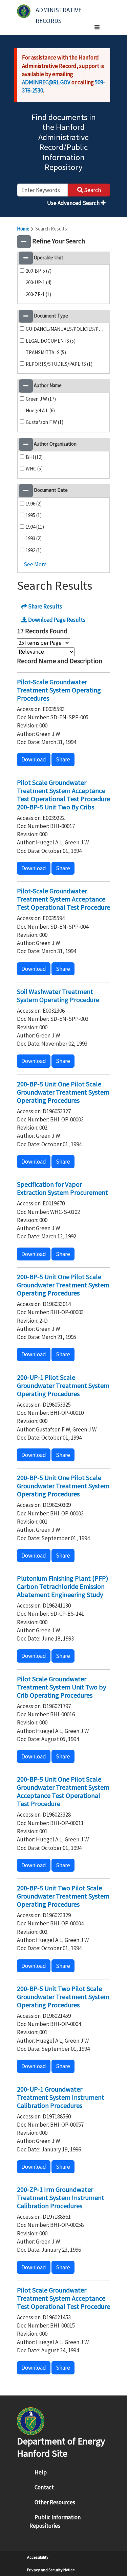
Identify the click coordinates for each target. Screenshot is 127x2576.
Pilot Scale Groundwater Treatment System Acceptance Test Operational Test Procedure (63, 2298)
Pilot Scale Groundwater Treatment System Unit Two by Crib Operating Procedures (61, 1687)
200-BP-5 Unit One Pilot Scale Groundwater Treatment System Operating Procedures (63, 1092)
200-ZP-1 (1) (38, 294)
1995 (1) (34, 515)
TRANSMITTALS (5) (46, 352)
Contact (44, 2487)
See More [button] (35, 564)
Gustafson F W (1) (45, 422)
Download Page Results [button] (56, 620)
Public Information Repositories (55, 2521)
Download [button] (34, 759)
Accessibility (38, 2557)
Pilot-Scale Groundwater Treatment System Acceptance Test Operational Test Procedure (63, 899)
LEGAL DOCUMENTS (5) (51, 341)
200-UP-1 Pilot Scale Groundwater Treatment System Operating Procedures (63, 1385)
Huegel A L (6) (40, 410)
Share (63, 759)
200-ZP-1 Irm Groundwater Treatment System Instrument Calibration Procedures (61, 2197)
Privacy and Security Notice (51, 2570)
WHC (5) (34, 469)
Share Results (45, 606)
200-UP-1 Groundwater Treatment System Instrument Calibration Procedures (61, 2097)
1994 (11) (35, 527)
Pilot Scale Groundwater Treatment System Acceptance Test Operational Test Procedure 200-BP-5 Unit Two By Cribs (63, 795)
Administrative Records (59, 13)
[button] (24, 242)
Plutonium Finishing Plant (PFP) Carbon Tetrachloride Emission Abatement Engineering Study (62, 1586)
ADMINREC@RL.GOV (46, 82)
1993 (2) (34, 538)
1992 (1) (34, 550)
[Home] (24, 11)
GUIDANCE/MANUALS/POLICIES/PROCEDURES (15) (66, 329)
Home (23, 229)
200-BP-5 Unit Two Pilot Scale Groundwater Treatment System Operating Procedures (63, 1896)
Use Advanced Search (74, 203)
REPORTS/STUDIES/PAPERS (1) (59, 364)
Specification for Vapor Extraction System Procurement (62, 1188)
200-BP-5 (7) (39, 271)
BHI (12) (34, 457)
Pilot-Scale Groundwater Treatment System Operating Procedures (59, 690)
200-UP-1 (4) (39, 282)
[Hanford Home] (31, 2420)
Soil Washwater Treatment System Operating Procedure (58, 995)
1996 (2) (34, 504)
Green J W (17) (41, 399)
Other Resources (55, 2502)
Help (41, 2472)
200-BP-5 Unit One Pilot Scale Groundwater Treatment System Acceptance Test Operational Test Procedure (63, 1791)
